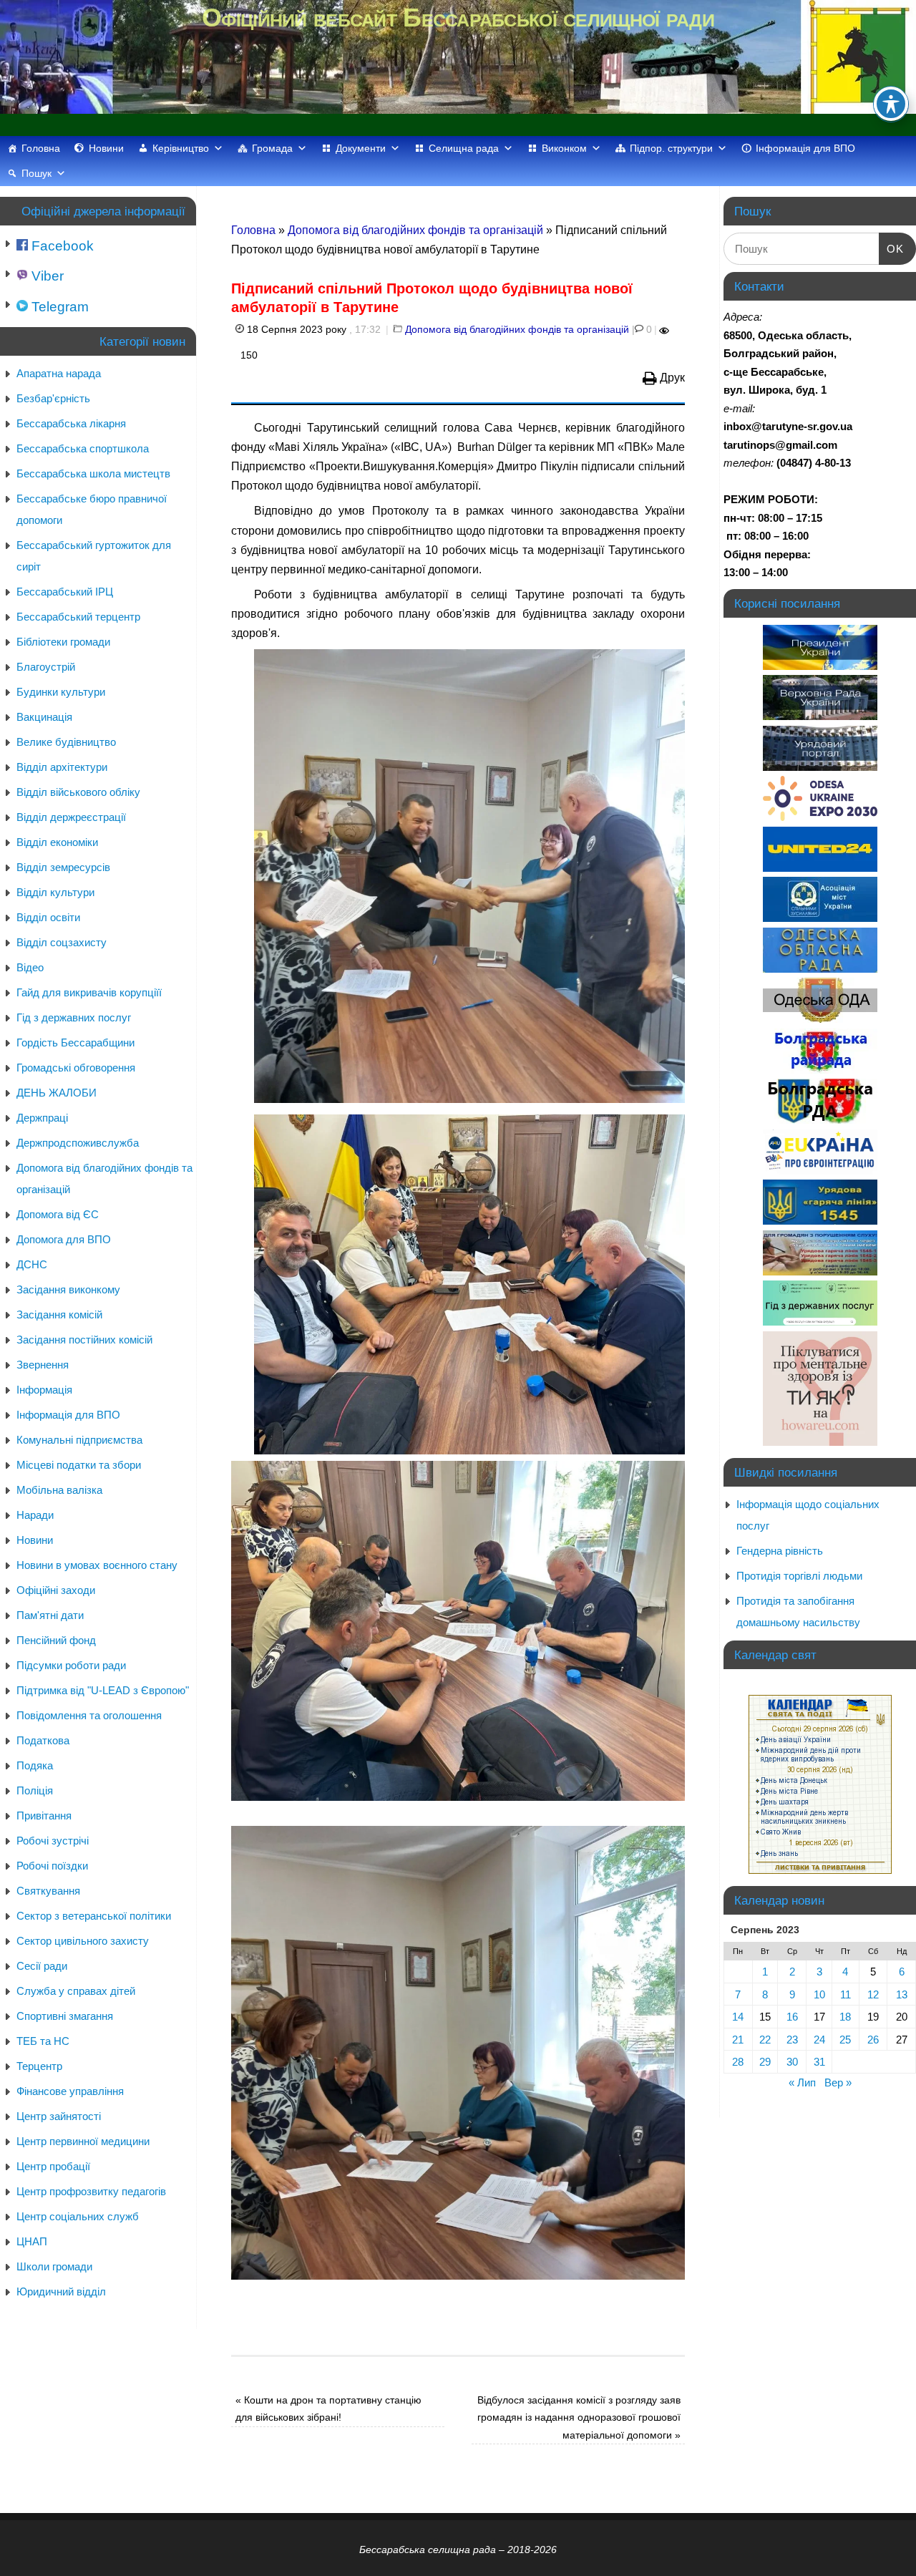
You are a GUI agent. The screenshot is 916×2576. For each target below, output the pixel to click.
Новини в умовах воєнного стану (97, 1565)
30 (792, 2062)
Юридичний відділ (61, 2291)
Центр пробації (53, 2166)
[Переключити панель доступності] (891, 104)
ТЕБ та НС (43, 2041)
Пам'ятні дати (50, 1615)
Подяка (35, 1765)
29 (765, 2062)
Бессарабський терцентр (78, 617)
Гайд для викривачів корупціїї (89, 992)
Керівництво (181, 148)
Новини (106, 148)
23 (792, 2040)
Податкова (43, 1740)
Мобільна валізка (59, 1490)
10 (819, 1994)
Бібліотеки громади (63, 642)
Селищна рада (464, 148)
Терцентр (39, 2066)
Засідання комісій (59, 1314)
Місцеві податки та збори (79, 1465)
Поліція (35, 1790)
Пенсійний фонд (56, 1640)
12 (873, 1994)
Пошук (36, 173)
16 (792, 2017)
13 (902, 1994)
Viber (46, 276)
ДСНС (32, 1264)
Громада (272, 148)
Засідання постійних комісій (84, 1340)
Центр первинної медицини (83, 2141)
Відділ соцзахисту (62, 942)
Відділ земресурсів (63, 867)
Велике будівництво (66, 742)
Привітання (44, 1816)
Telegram (58, 307)
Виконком (564, 148)
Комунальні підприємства (79, 1440)
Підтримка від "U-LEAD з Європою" (103, 1690)
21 (738, 2040)
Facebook (61, 246)
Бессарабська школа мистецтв (93, 473)
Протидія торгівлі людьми (799, 1576)
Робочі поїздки (52, 1866)
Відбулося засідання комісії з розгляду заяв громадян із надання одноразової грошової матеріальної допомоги (579, 2417)
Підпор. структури (671, 148)
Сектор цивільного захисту (83, 1941)
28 (738, 2062)
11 (846, 1994)
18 (845, 2017)
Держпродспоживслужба (78, 1143)
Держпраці (42, 1118)
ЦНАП (32, 2241)
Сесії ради (42, 1966)
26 (873, 2040)
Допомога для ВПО (64, 1239)
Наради (35, 1515)
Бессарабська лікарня (71, 423)
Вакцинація (44, 717)
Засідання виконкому (68, 1289)
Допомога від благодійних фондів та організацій (415, 230)
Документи (361, 148)
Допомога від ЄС (58, 1214)
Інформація (44, 1390)
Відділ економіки (57, 842)
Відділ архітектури (62, 767)
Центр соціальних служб (78, 2216)
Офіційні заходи (56, 1590)
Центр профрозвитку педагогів (91, 2191)
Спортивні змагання (65, 2016)
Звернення (43, 1365)
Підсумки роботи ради (71, 1665)
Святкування (48, 1891)
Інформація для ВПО (805, 148)
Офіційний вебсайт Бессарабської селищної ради (458, 18)
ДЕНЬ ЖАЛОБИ (57, 1093)
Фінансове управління (70, 2091)
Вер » (838, 2082)
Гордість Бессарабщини (75, 1042)
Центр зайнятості (59, 2116)
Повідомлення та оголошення (89, 1715)
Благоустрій (46, 667)
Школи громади (54, 2266)
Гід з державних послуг (74, 1017)
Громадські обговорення (76, 1068)
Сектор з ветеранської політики (94, 1916)
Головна (41, 148)
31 (819, 2062)
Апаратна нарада (59, 373)
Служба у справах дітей (76, 1991)
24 (819, 2040)
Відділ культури (55, 892)
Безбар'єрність (53, 398)
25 (845, 2040)
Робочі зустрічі (53, 1841)
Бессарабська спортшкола (83, 448)
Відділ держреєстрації (71, 817)
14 (738, 2017)
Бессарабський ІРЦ (65, 592)
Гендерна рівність (780, 1551)
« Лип (802, 2082)
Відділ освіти (48, 917)
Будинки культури (61, 692)
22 (765, 2040)
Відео (30, 967)
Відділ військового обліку (78, 792)
